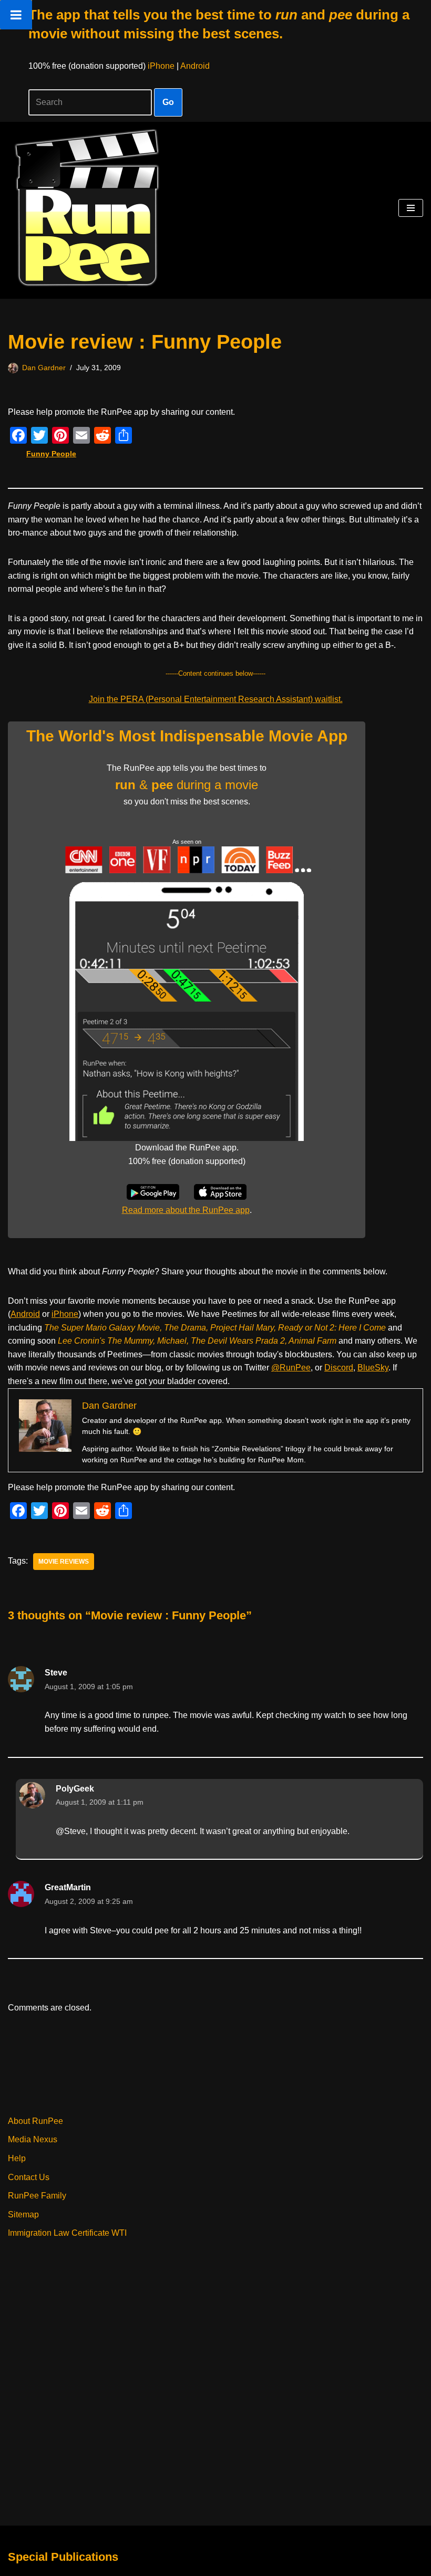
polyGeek (75, 1789)
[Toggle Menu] (16, 15)
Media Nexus (33, 2139)
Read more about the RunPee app (186, 1210)
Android (195, 66)
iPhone (161, 66)
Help (17, 2158)
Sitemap (23, 2214)
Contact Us (29, 2177)
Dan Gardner (44, 368)
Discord (339, 1368)
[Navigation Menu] (411, 208)
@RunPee (291, 1368)
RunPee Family (37, 2196)
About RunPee (35, 2121)
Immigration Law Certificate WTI (67, 2233)
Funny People (51, 454)
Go (168, 102)
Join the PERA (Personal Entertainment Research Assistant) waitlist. (216, 699)
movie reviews (64, 1562)
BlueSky (373, 1368)
